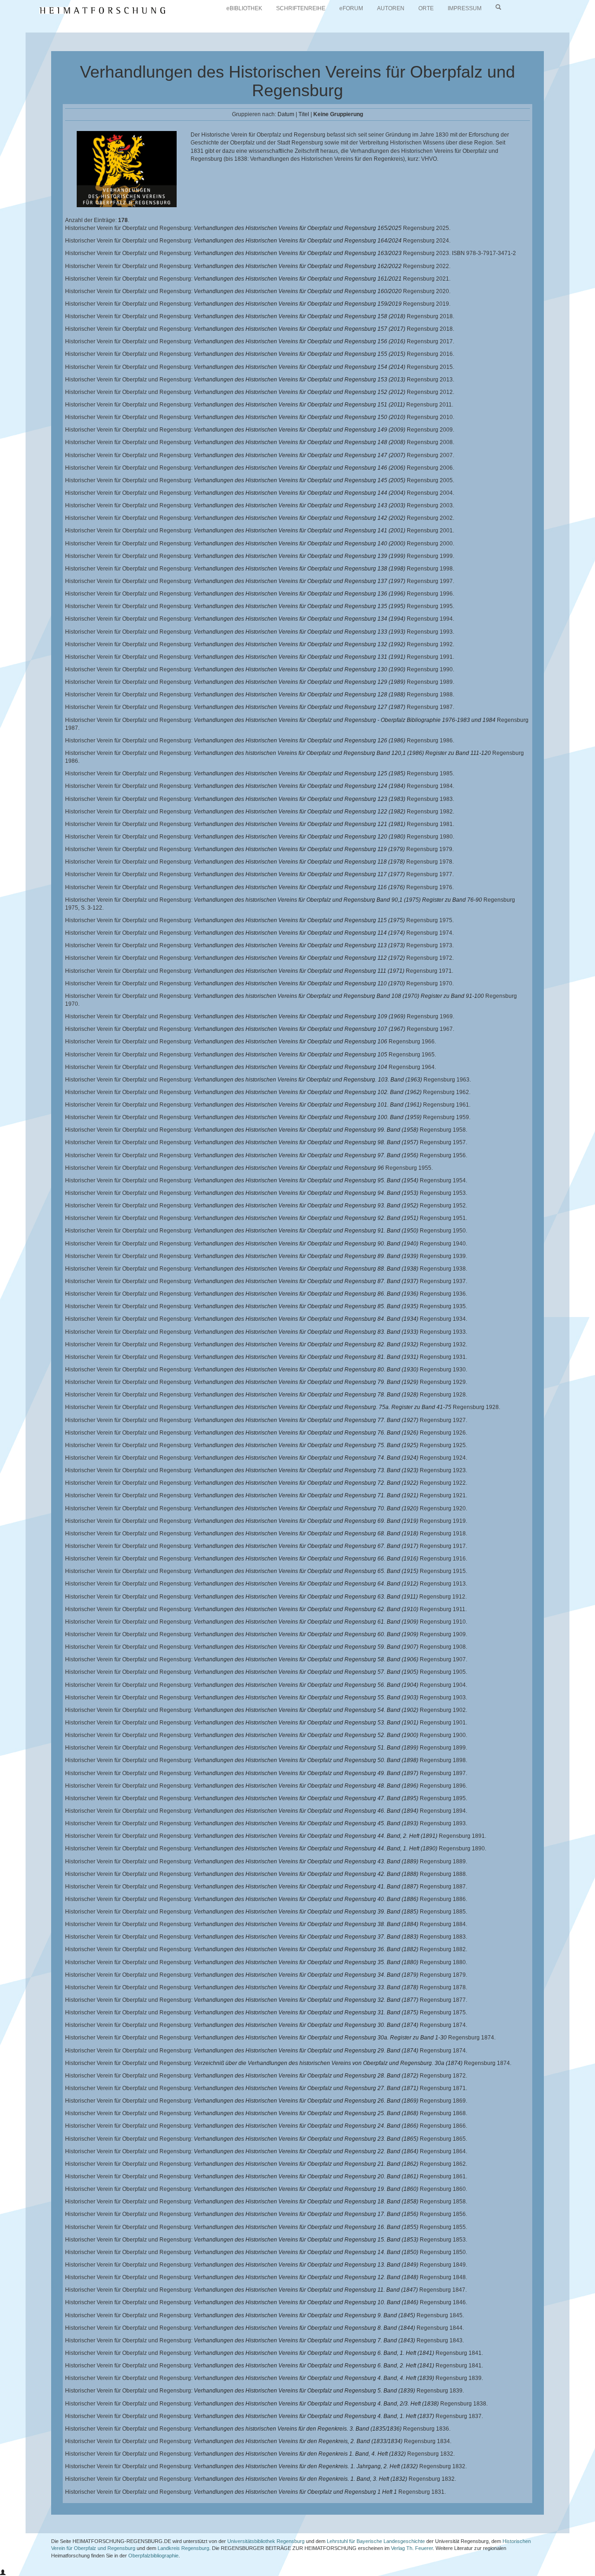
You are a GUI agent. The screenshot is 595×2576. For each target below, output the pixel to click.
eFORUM (351, 8)
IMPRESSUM (465, 8)
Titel (304, 114)
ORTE (426, 8)
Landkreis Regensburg (183, 2548)
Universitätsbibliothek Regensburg (266, 2541)
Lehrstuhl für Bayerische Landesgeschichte (376, 2541)
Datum (286, 114)
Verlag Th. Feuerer (412, 2548)
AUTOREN (391, 8)
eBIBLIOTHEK (244, 8)
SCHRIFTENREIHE (301, 8)
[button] (3, 2573)
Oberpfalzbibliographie (153, 2556)
